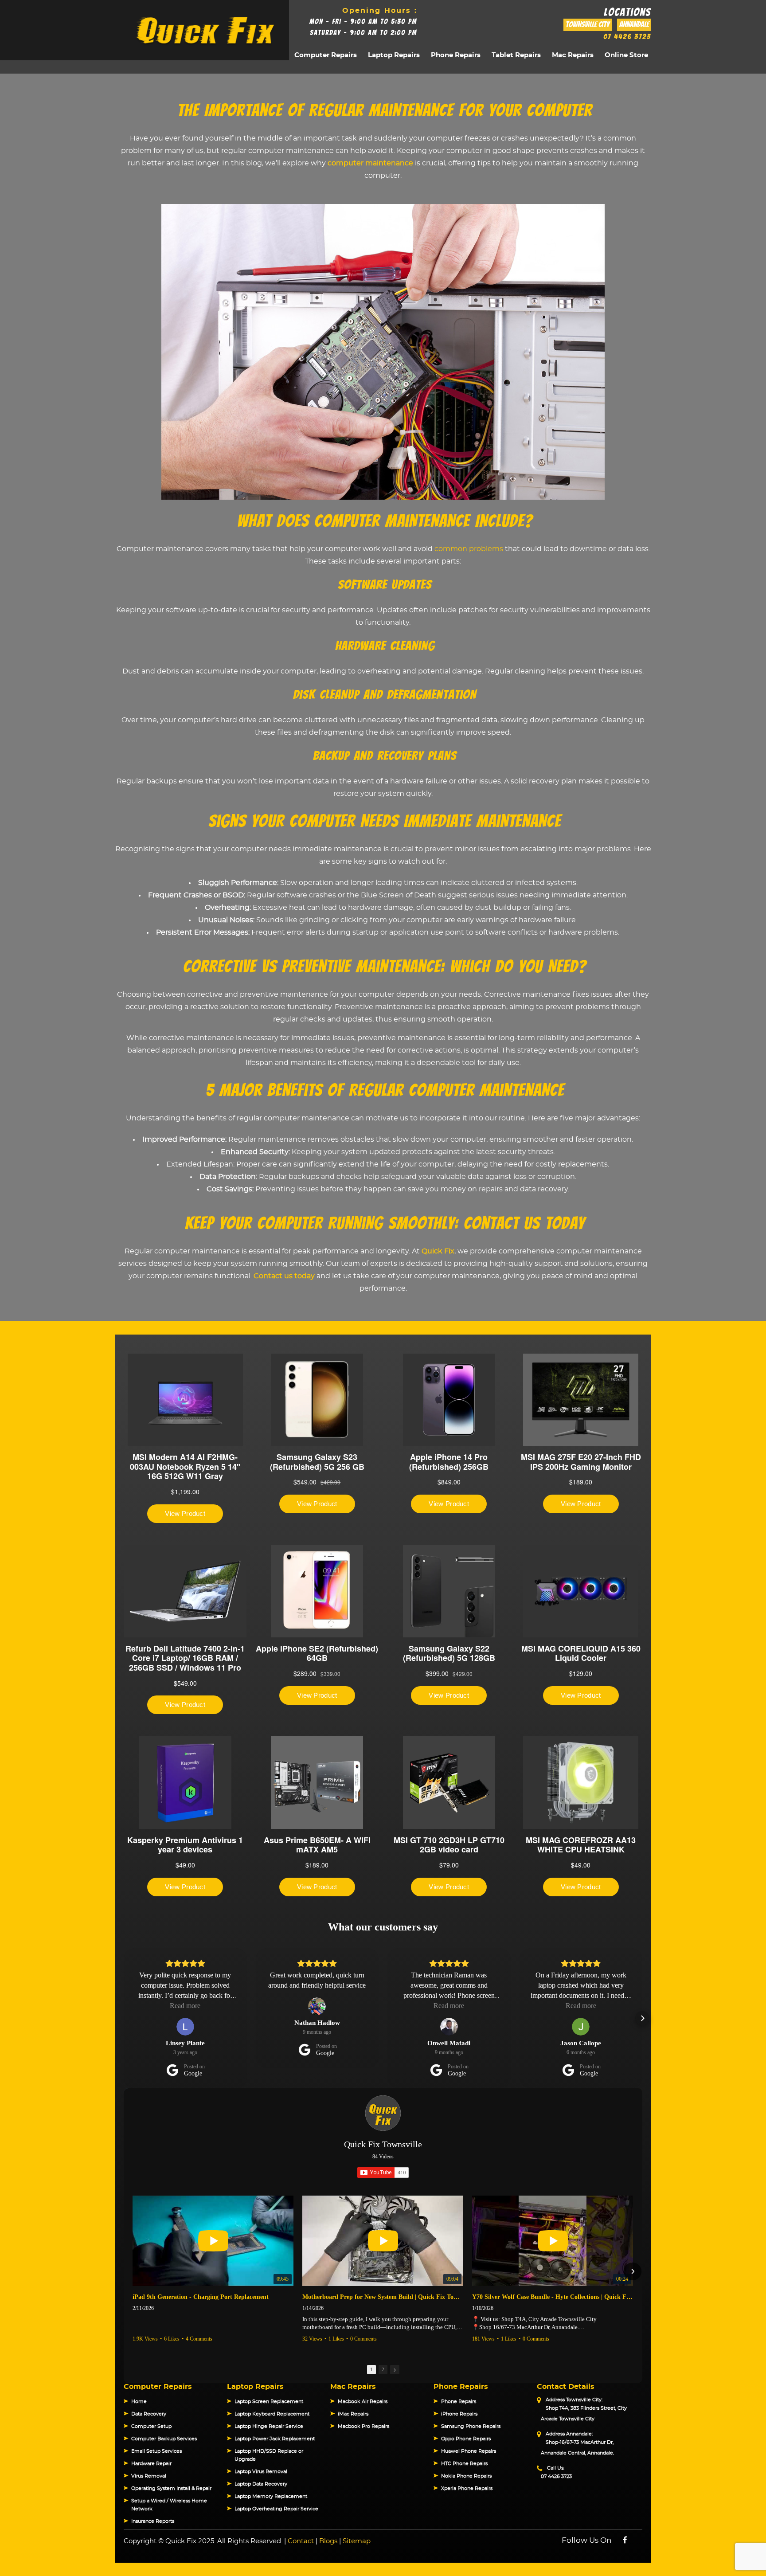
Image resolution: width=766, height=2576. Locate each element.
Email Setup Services (156, 2451)
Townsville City (588, 25)
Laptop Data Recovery (261, 2484)
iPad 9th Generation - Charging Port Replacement (201, 2297)
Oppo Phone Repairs (466, 2439)
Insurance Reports (153, 2521)
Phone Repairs (456, 55)
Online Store (626, 55)
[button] (124, 2018)
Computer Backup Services (164, 2439)
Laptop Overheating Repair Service (276, 2509)
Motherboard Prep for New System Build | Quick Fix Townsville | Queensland (383, 2297)
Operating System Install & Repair (171, 2488)
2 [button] (383, 2369)
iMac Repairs (353, 2414)
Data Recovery (149, 2414)
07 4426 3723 (627, 37)
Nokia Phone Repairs (466, 2476)
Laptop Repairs (394, 55)
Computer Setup (151, 2426)
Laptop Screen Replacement (269, 2402)
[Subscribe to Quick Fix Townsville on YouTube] (383, 2173)
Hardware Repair (151, 2464)
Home (139, 2402)
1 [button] (371, 2369)
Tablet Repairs (516, 55)
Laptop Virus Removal (261, 2472)
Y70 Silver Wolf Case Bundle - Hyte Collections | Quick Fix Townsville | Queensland (553, 2297)
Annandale (634, 25)
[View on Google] (185, 2027)
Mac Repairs (573, 55)
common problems (469, 549)
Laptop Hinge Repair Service (269, 2426)
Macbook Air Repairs (363, 2402)
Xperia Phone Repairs (467, 2488)
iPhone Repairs (459, 2414)
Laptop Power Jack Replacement (275, 2439)
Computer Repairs (326, 55)
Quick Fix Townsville (383, 2144)
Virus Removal (149, 2476)
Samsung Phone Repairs (471, 2426)
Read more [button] (185, 2006)
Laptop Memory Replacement (271, 2496)
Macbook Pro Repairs (363, 2426)
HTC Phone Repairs (464, 2464)
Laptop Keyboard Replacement (272, 2414)
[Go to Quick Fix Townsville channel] (383, 2113)
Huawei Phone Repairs (469, 2451)
